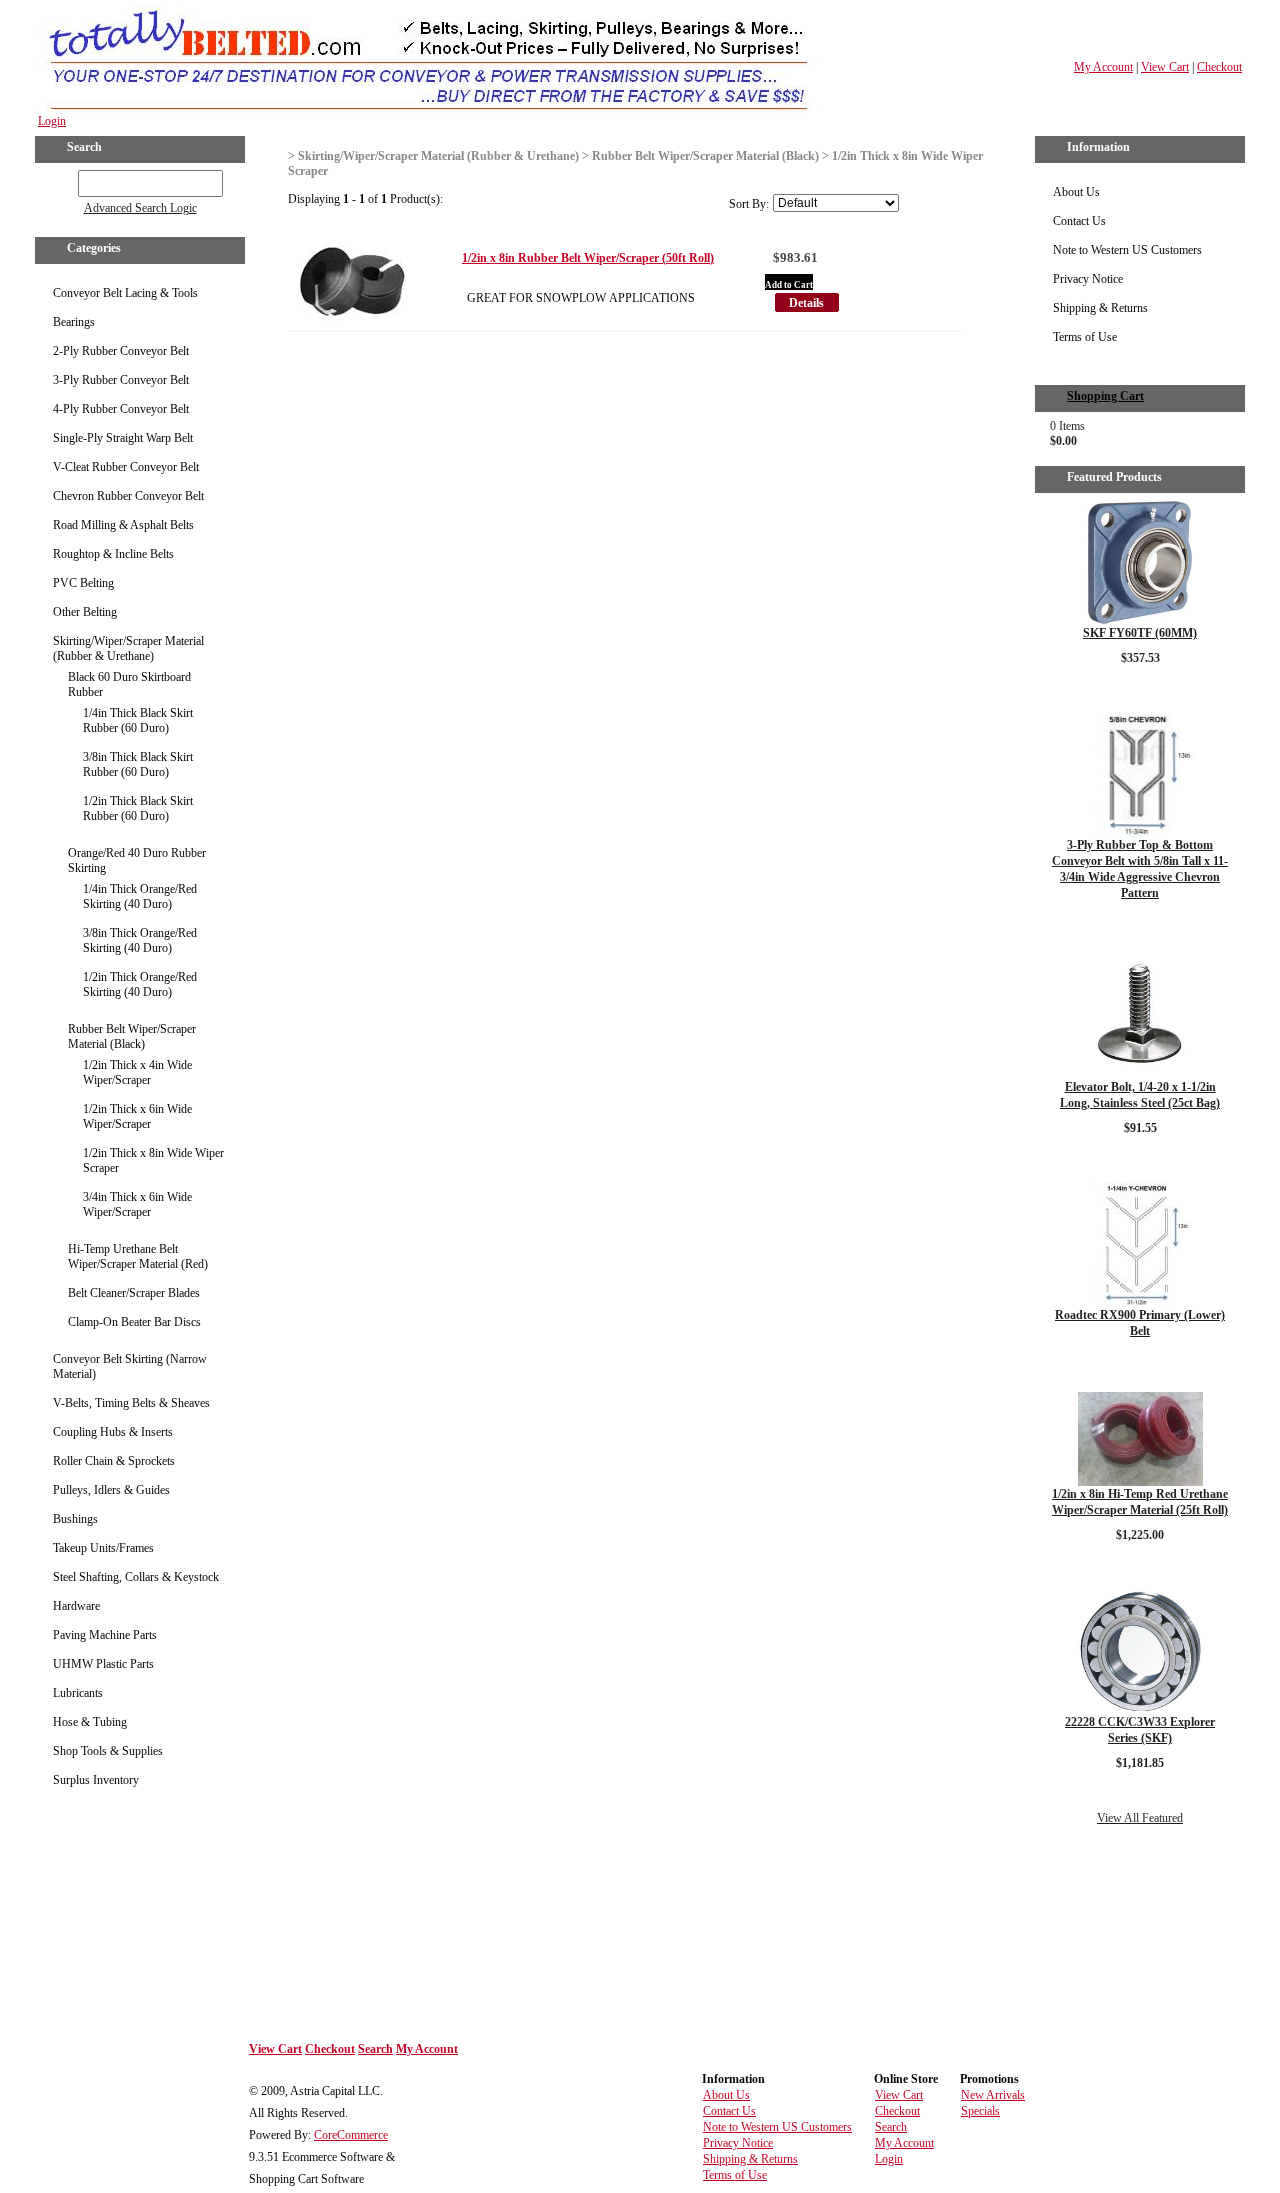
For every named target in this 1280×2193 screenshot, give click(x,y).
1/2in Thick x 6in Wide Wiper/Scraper (137, 1116)
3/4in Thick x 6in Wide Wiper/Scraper (137, 1204)
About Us (1076, 192)
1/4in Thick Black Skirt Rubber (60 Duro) (138, 720)
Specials (980, 2111)
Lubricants (78, 1693)
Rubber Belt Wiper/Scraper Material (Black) (132, 1036)
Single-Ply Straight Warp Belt (123, 438)
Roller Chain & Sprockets (114, 1461)
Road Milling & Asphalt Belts (123, 525)
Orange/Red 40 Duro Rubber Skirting (137, 860)
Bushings (75, 1519)
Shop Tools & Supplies (108, 1751)
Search (375, 2049)
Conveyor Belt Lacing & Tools (125, 293)
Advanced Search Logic (140, 208)
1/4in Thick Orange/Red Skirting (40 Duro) (140, 896)
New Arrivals (993, 2095)
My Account (1103, 67)
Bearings (74, 322)
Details (806, 303)
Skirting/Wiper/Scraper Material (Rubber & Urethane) (128, 648)
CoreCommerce (351, 2135)
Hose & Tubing (90, 1722)
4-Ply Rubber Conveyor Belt (121, 409)
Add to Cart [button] (789, 285)
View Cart (1165, 67)
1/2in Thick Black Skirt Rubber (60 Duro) (138, 808)
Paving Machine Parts (105, 1635)
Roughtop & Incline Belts (113, 554)
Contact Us (1079, 221)
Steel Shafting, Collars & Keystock (136, 1577)
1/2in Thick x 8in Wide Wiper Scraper (153, 1160)
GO (64, 180)
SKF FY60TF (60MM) (1140, 633)
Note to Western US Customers (1127, 250)
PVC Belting (83, 583)
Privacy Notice (1088, 279)
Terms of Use (1085, 337)
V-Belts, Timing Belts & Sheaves (131, 1403)
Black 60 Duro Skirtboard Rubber (129, 684)
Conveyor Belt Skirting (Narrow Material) (130, 1366)
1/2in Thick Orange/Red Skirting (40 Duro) (140, 984)
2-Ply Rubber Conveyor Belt (121, 351)
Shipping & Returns (1100, 308)
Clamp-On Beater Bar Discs (134, 1322)
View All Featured (1140, 1818)
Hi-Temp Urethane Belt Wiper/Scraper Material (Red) (138, 1256)
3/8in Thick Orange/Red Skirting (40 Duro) (140, 940)
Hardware (76, 1606)
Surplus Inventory (96, 1780)
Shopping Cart (1105, 396)
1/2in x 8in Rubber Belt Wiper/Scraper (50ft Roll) (588, 258)
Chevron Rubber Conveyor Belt (128, 496)
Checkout (1219, 67)
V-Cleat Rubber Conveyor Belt (126, 467)
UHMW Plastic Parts (103, 1664)
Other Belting (85, 612)
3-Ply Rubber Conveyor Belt (121, 380)
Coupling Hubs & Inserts (113, 1432)
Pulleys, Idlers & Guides (111, 1490)
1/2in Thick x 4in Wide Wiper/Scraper (137, 1072)
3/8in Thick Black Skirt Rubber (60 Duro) (138, 764)
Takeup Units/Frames (103, 1548)
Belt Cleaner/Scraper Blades (134, 1293)
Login (52, 121)
